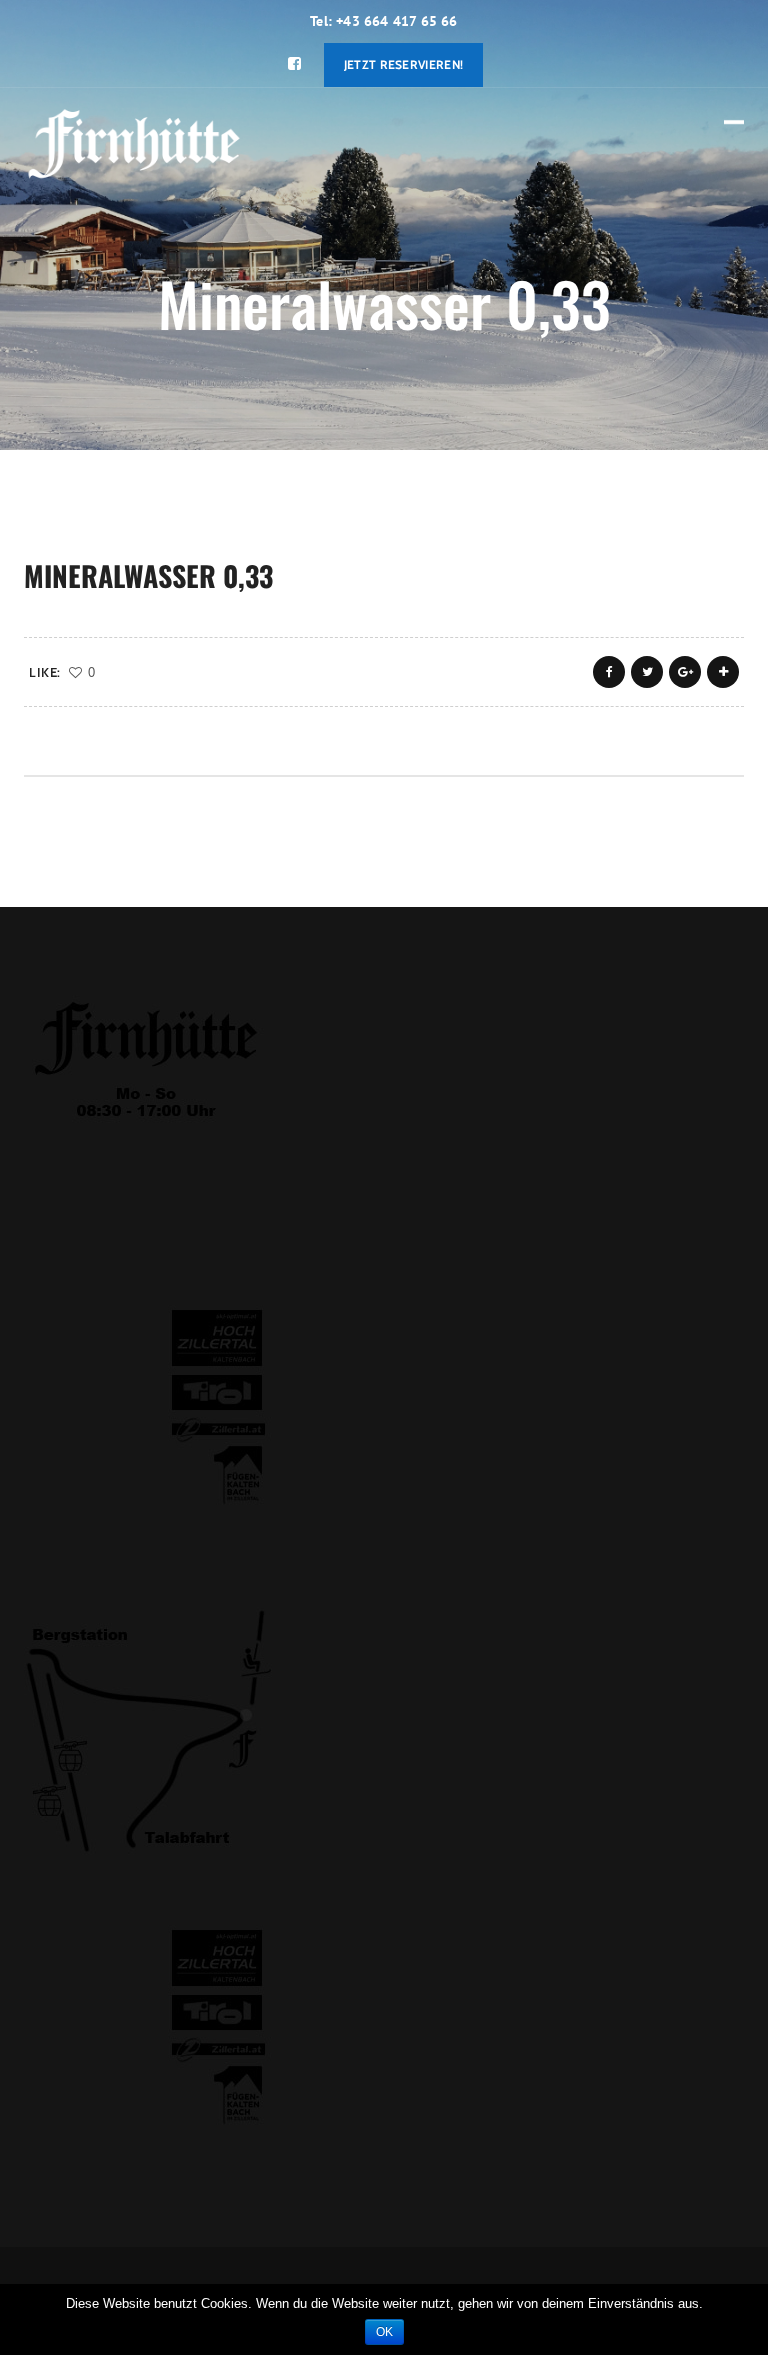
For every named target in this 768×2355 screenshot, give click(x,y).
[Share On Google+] (685, 672)
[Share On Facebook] (609, 672)
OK (384, 2332)
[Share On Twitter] (647, 672)
